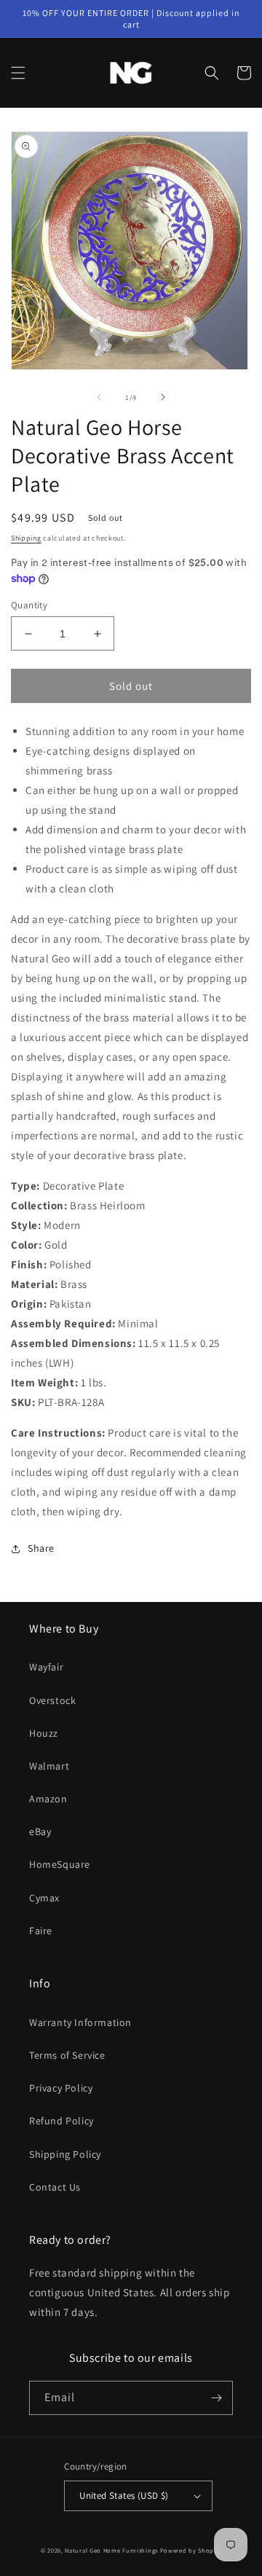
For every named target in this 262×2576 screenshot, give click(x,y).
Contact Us (55, 2187)
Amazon (48, 1799)
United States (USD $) (124, 2495)
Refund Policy (61, 2121)
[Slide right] (163, 397)
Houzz (44, 1733)
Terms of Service (67, 2055)
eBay (40, 1831)
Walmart (49, 1766)
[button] (18, 73)
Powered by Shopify (191, 2550)
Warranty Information (80, 2022)
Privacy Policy (61, 2088)
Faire (41, 1931)
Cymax (44, 1898)
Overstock (52, 1700)
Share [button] (41, 1548)
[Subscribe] (216, 2398)
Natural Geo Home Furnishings (111, 2550)
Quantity (29, 605)
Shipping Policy (65, 2154)
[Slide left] (99, 397)
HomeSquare (60, 1864)
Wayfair (46, 1667)
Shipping (26, 538)
